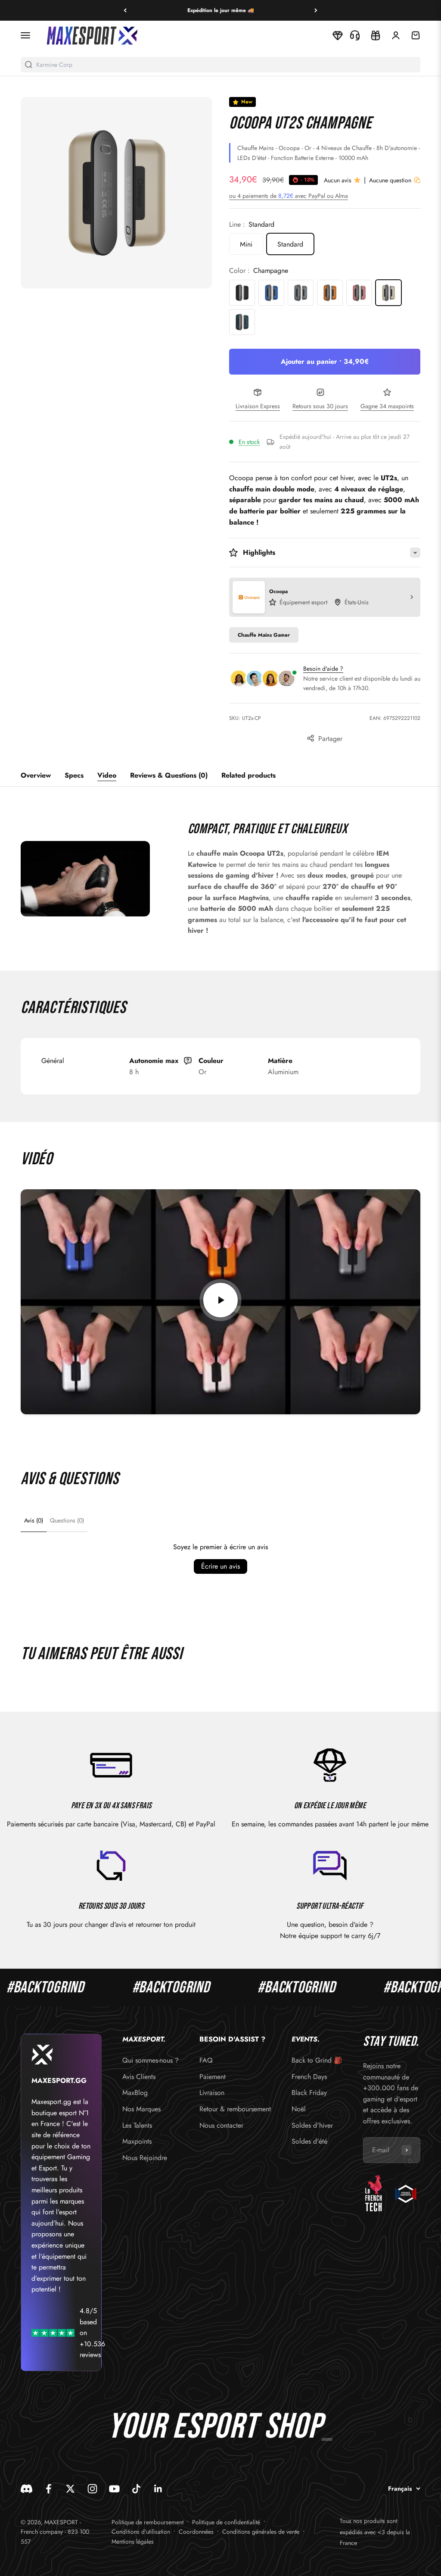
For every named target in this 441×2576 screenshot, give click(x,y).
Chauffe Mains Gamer (264, 635)
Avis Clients (139, 2077)
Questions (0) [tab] (67, 1520)
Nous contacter (221, 2125)
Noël (299, 2109)
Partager (330, 739)
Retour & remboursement (235, 2109)
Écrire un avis (220, 1566)
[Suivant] (316, 10)
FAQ (206, 2060)
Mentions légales (133, 2542)
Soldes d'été (309, 2141)
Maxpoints (137, 2141)
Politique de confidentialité (226, 2522)
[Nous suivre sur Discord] (26, 2489)
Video (107, 775)
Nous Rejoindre (145, 2158)
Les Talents (137, 2125)
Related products (248, 775)
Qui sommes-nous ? (151, 2060)
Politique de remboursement (148, 2522)
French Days (309, 2077)
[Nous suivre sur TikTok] (136, 2489)
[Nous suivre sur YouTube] (114, 2489)
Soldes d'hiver (312, 2125)
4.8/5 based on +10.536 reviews (92, 2333)
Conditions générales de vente (261, 2532)
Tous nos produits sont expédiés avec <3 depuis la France (375, 2532)
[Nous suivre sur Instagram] (92, 2489)
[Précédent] (125, 10)
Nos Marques (141, 2109)
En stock (249, 442)
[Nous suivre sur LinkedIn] (158, 2489)
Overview (36, 775)
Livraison (212, 2093)
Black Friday (309, 2093)
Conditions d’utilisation (141, 2532)
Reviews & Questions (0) (169, 775)
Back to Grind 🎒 (317, 2060)
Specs (74, 775)
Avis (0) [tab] (34, 1520)
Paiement (213, 2077)
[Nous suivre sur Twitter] (70, 2489)
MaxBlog (135, 2093)
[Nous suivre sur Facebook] (48, 2489)
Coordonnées (196, 2532)
